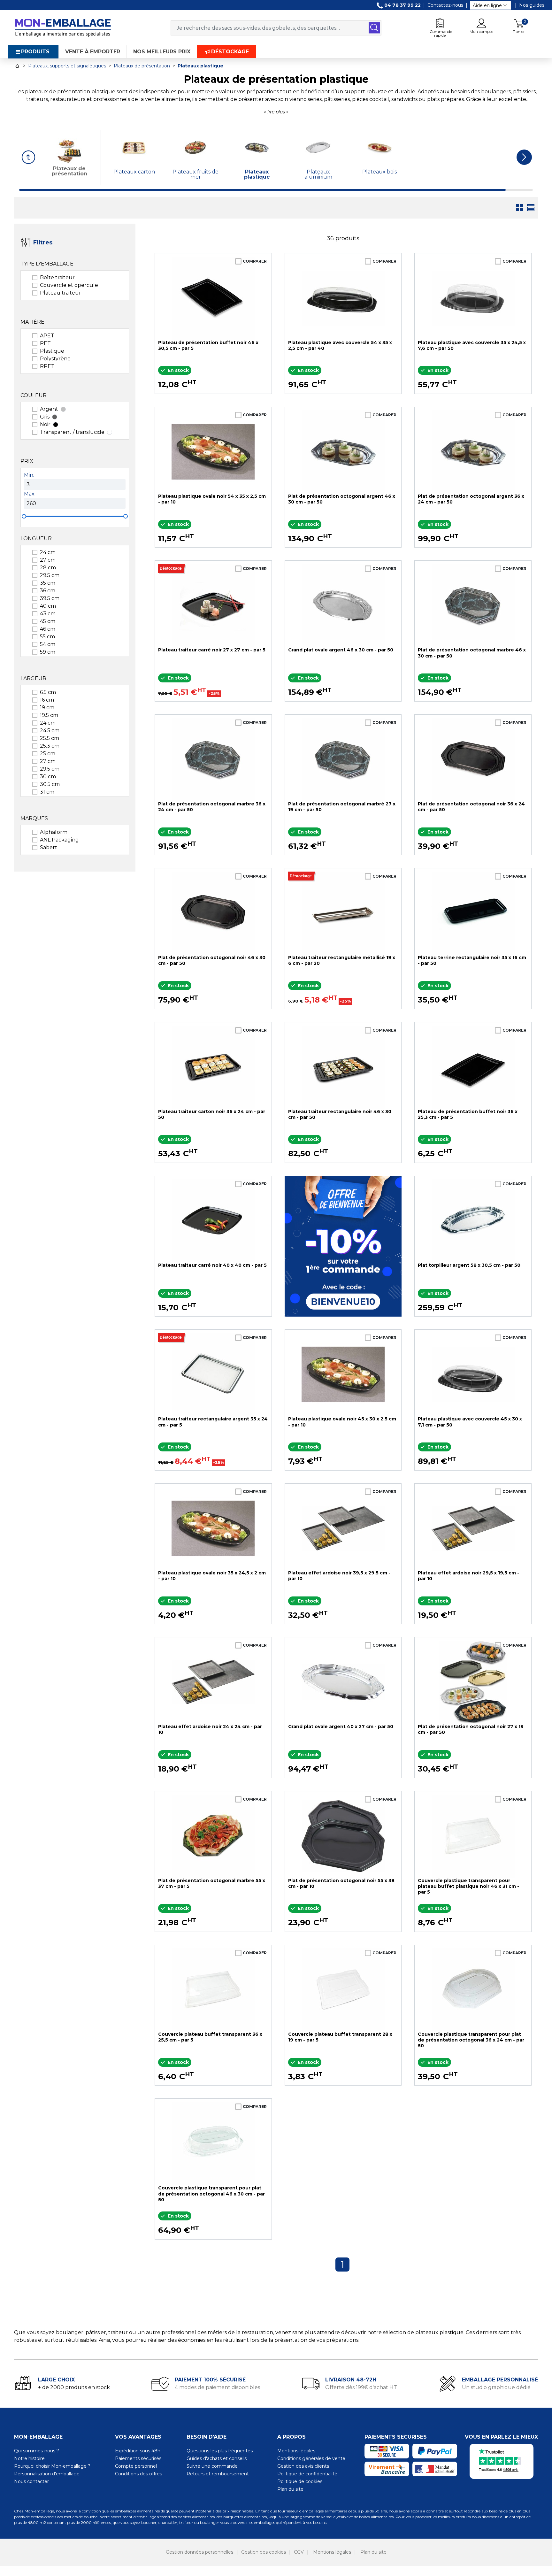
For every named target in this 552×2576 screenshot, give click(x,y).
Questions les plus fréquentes (220, 2451)
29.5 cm (50, 575)
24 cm (48, 552)
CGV (299, 2552)
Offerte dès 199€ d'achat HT (361, 2387)
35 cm (48, 583)
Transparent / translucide (72, 432)
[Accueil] (17, 66)
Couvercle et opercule (69, 285)
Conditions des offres (138, 2474)
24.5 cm (50, 731)
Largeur (33, 678)
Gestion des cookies (264, 2552)
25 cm (48, 754)
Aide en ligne (487, 5)
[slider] (24, 516)
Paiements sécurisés (138, 2458)
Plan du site (290, 2489)
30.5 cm (50, 784)
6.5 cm (48, 692)
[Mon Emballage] (63, 27)
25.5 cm (50, 738)
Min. (29, 475)
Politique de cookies (300, 2481)
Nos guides (532, 5)
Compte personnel (136, 2466)
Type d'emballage (47, 264)
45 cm (48, 621)
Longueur (36, 538)
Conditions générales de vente (311, 2458)
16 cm (47, 700)
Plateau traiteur (61, 293)
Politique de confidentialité (307, 2474)
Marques (34, 818)
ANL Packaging (59, 840)
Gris (45, 417)
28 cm (48, 568)
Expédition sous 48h (138, 2451)
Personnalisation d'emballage (47, 2474)
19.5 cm (49, 715)
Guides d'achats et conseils (217, 2458)
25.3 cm (50, 746)
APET (47, 336)
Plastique (52, 351)
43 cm (48, 614)
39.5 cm (50, 598)
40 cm (48, 606)
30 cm (48, 777)
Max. (30, 494)
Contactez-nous (445, 5)
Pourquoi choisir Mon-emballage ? (52, 2466)
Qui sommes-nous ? (37, 2451)
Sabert (49, 847)
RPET (47, 366)
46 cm (48, 629)
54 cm (48, 644)
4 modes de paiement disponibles (217, 2387)
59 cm (48, 652)
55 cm (47, 637)
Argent (49, 409)
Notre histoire (29, 2458)
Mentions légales (296, 2451)
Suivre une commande (212, 2466)
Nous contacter (31, 2481)
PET (45, 343)
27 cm (48, 560)
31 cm (47, 792)
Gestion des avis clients (303, 2466)
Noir (45, 424)
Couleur (34, 395)
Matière (32, 322)
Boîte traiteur (57, 277)
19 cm (47, 707)
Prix (27, 461)
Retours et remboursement (218, 2474)
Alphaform (54, 832)
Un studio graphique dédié (496, 2387)
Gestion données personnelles (199, 2552)
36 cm (48, 591)
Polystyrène (55, 359)
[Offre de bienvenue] (343, 1246)
